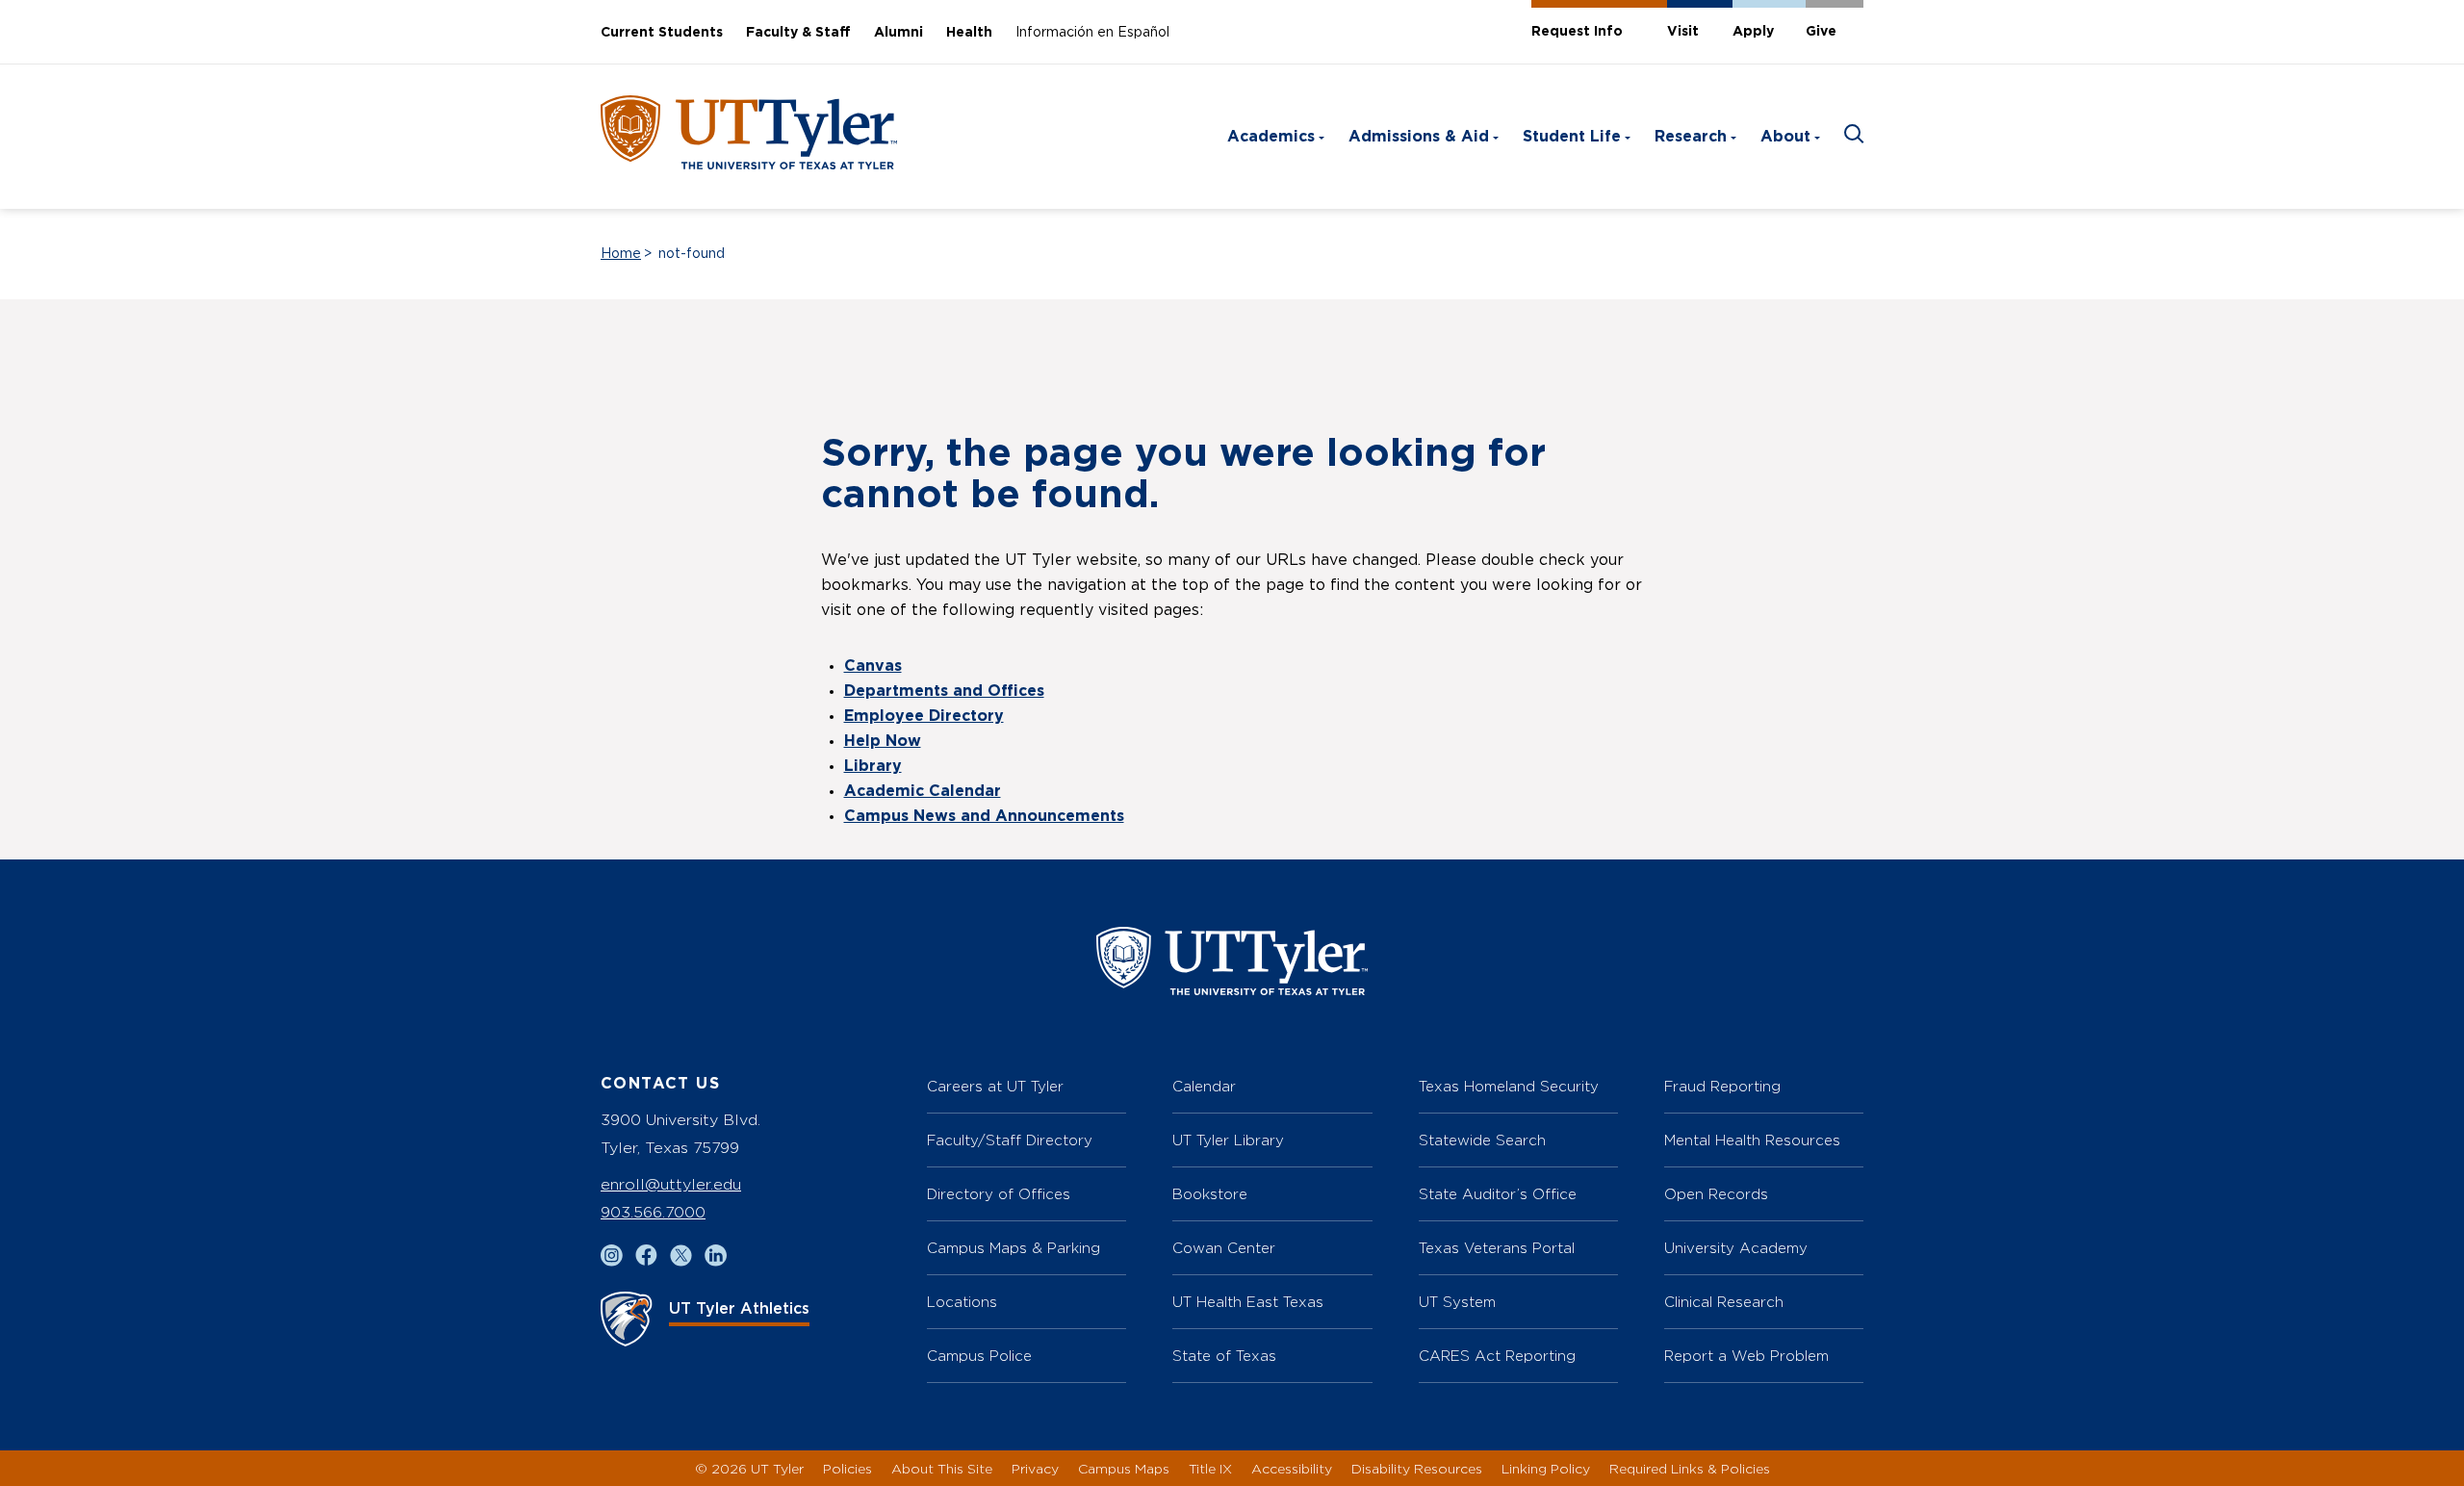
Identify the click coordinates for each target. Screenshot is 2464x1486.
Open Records (1716, 1194)
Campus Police (979, 1356)
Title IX (1210, 1468)
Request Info (1577, 32)
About (1785, 137)
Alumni (898, 33)
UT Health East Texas (1248, 1302)
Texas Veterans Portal (1497, 1248)
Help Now (883, 741)
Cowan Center (1224, 1248)
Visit (1683, 32)
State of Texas (1224, 1356)
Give (1821, 32)
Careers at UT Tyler (995, 1086)
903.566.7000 (653, 1212)
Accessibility (1292, 1468)
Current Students (662, 33)
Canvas (873, 666)
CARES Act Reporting (1497, 1356)
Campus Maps (1124, 1468)
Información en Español (1092, 33)
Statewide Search (1482, 1140)
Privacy (1035, 1468)
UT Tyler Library (1228, 1140)
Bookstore (1210, 1194)
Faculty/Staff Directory (1010, 1140)
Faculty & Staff (798, 33)
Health (969, 33)
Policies (847, 1468)
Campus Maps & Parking (1014, 1248)
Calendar (1204, 1086)
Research (1691, 137)
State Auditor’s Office (1498, 1194)
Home (621, 254)
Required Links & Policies (1690, 1468)
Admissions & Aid (1419, 137)
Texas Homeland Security (1509, 1086)
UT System (1457, 1302)
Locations (962, 1302)
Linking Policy (1546, 1468)
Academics (1271, 137)
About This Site (942, 1468)
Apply (1753, 32)
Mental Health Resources (1752, 1140)
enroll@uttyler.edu (671, 1184)
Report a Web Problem (1746, 1356)
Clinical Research (1724, 1302)
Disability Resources (1417, 1468)
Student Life (1572, 137)
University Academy (1736, 1248)
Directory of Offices (999, 1194)
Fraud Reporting (1722, 1086)
